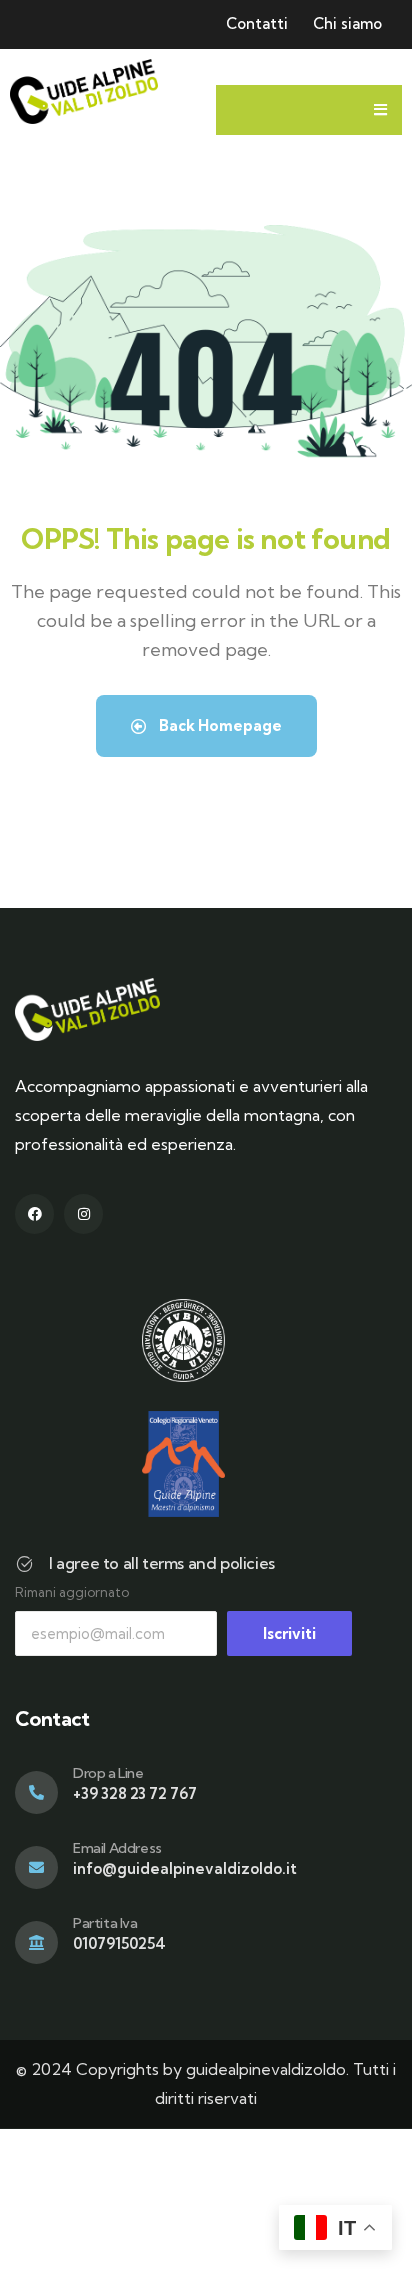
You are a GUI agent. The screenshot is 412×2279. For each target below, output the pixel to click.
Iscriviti (289, 1633)
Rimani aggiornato (72, 1592)
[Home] (84, 91)
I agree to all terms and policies (162, 1563)
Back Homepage (219, 725)
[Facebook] (34, 1213)
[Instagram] (83, 1213)
